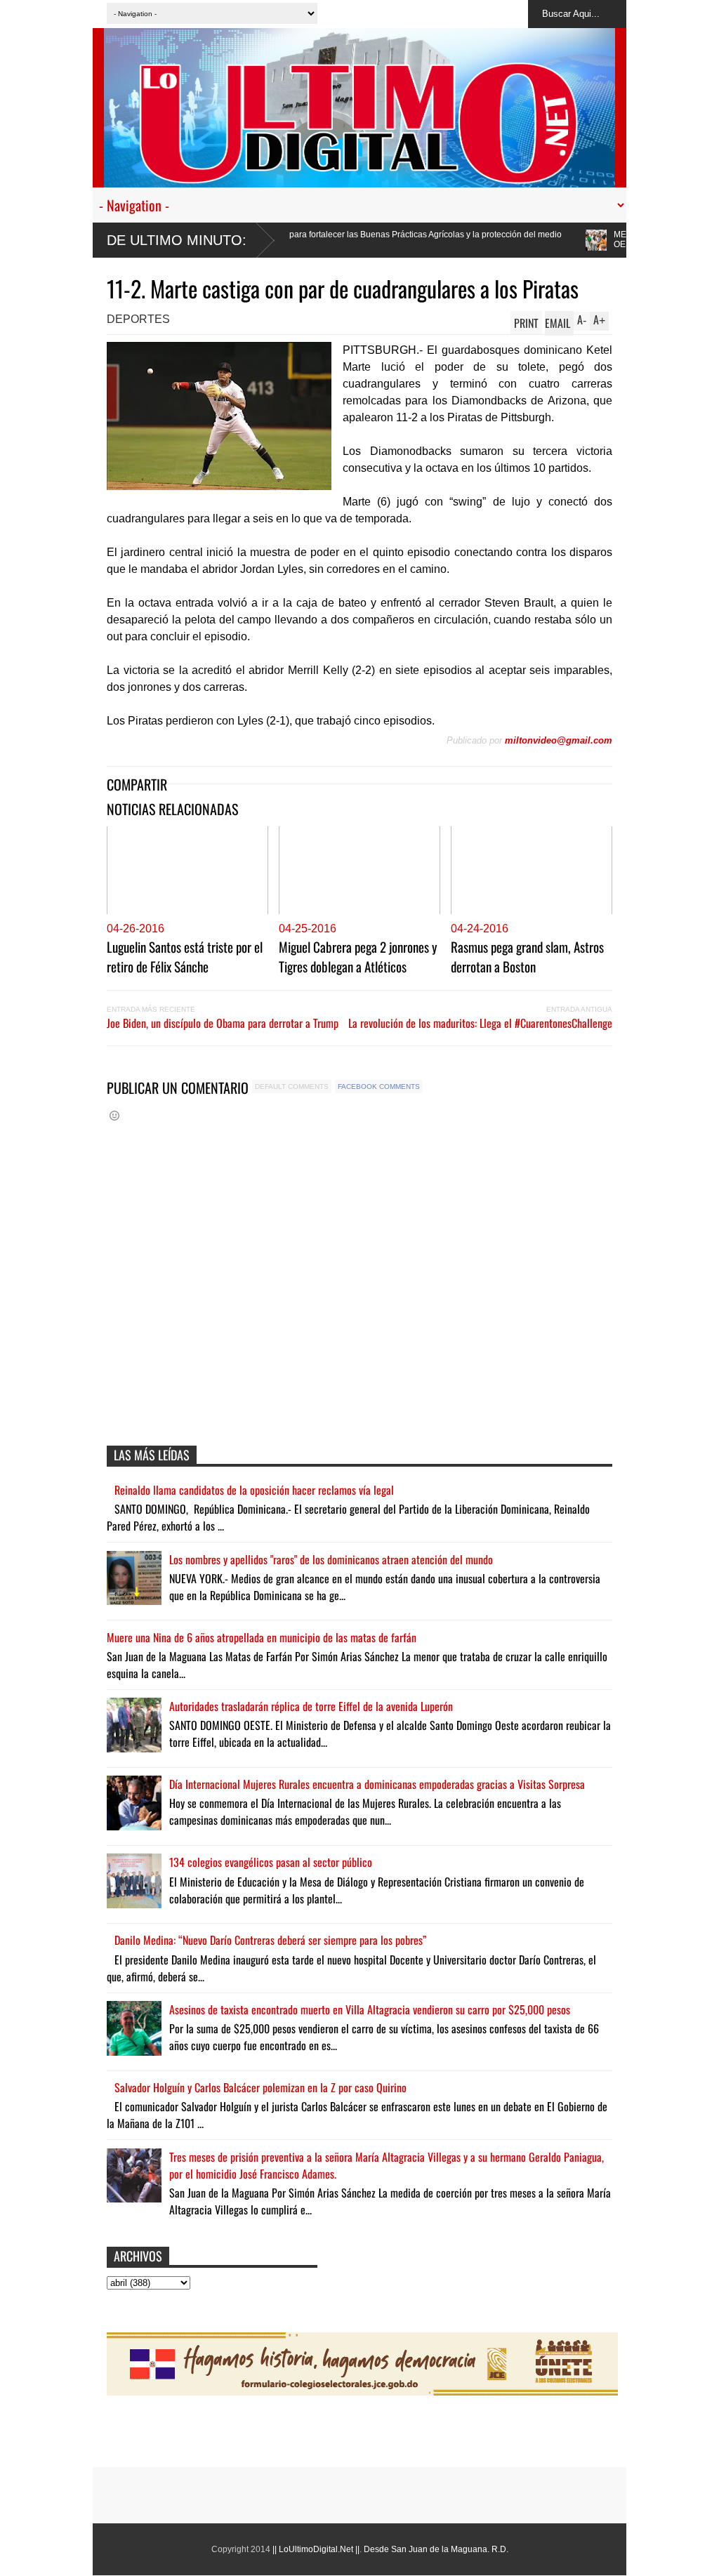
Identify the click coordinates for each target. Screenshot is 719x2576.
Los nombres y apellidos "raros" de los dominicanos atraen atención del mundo (331, 1559)
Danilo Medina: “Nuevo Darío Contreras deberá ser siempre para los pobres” (270, 1940)
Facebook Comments (379, 1086)
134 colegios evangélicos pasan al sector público (271, 1862)
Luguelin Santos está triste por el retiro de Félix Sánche (185, 956)
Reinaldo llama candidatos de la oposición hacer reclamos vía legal (254, 1490)
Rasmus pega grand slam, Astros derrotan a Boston (527, 956)
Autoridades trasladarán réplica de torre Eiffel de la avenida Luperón (311, 1706)
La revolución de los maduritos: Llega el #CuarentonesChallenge (480, 1023)
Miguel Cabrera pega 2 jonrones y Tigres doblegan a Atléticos (358, 956)
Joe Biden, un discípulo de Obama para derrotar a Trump (223, 1023)
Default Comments (292, 1086)
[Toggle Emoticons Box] (114, 1115)
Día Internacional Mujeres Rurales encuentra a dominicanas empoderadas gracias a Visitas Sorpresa (377, 1784)
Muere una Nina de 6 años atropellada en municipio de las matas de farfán (262, 1637)
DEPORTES (138, 319)
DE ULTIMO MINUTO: (177, 240)
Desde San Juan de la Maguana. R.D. (436, 2549)
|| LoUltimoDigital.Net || (316, 2549)
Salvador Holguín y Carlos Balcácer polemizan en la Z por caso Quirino (260, 2087)
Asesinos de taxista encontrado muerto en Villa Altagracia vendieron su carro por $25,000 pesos (370, 2009)
